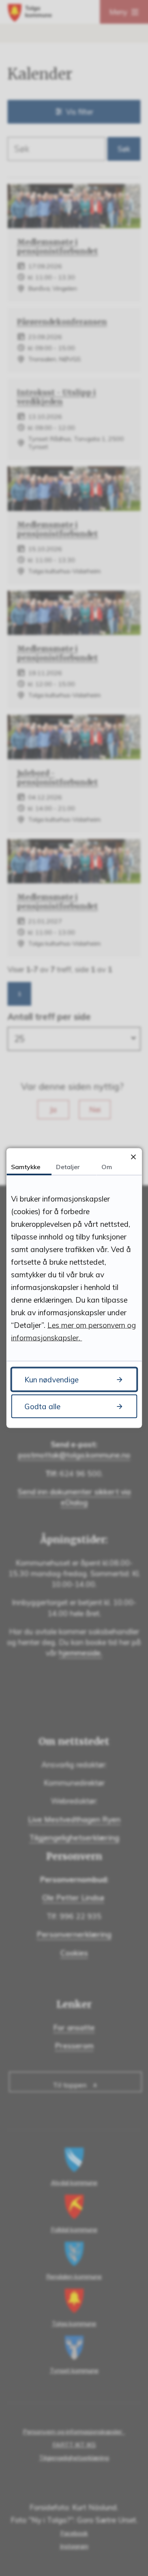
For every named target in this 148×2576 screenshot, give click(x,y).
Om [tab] (107, 1167)
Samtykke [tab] (26, 1167)
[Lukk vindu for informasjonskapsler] (133, 1157)
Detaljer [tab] (68, 1167)
